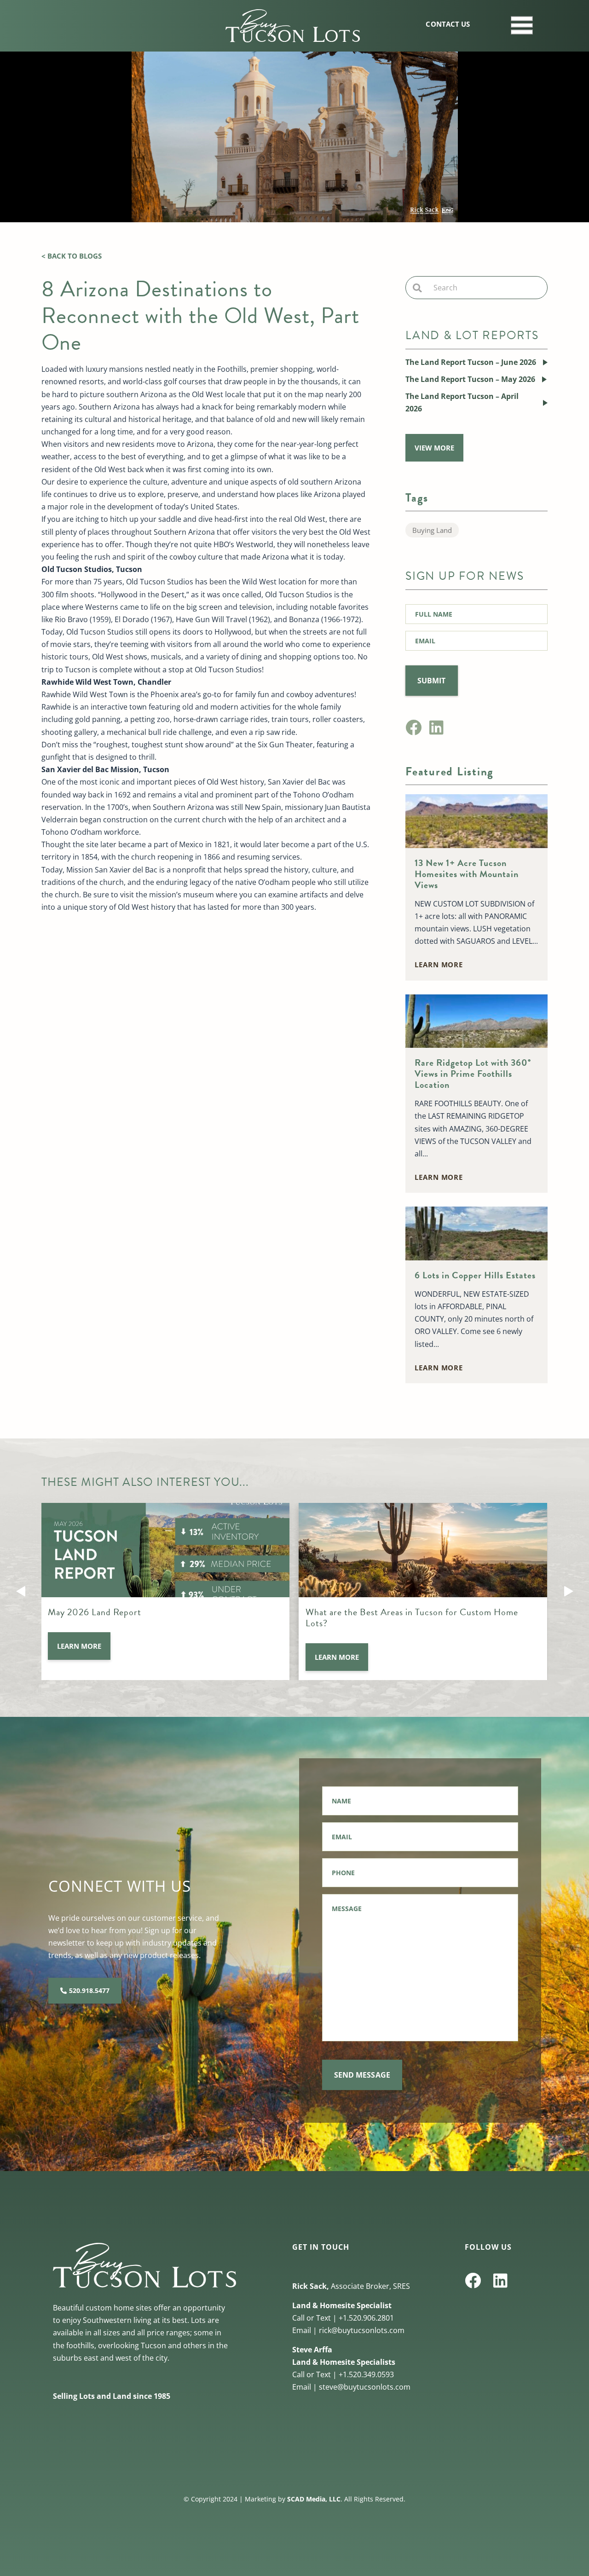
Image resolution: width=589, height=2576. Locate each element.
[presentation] (21, 1591)
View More (434, 448)
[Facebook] (413, 727)
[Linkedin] (436, 727)
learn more (439, 965)
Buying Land (432, 530)
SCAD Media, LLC (314, 2499)
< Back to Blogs (72, 256)
